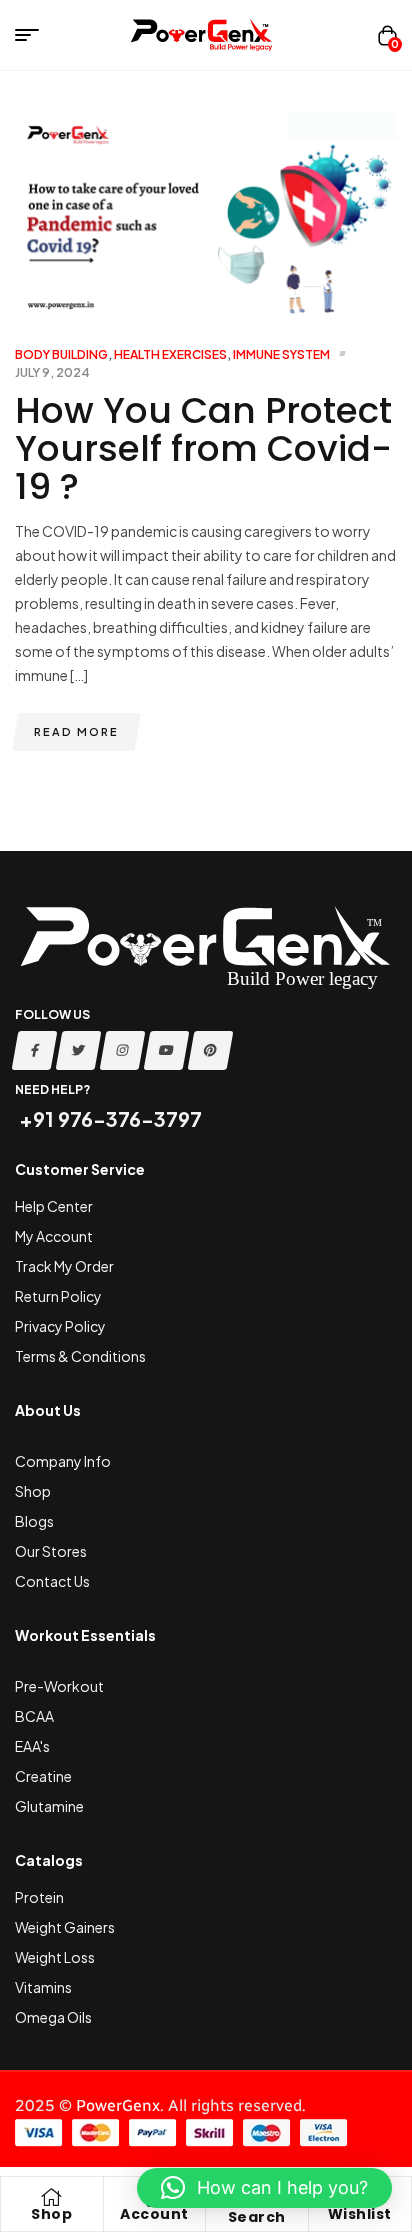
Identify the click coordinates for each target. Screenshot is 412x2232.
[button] (264, 2188)
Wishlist (360, 2214)
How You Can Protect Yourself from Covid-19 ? (203, 448)
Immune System (281, 354)
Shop (51, 2214)
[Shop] (52, 2197)
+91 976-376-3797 (108, 1118)
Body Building (61, 354)
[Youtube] (167, 1050)
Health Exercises (170, 354)
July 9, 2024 (52, 372)
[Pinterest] (211, 1050)
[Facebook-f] (35, 1050)
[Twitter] (79, 1050)
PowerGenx (118, 2105)
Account (154, 2214)
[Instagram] (123, 1050)
